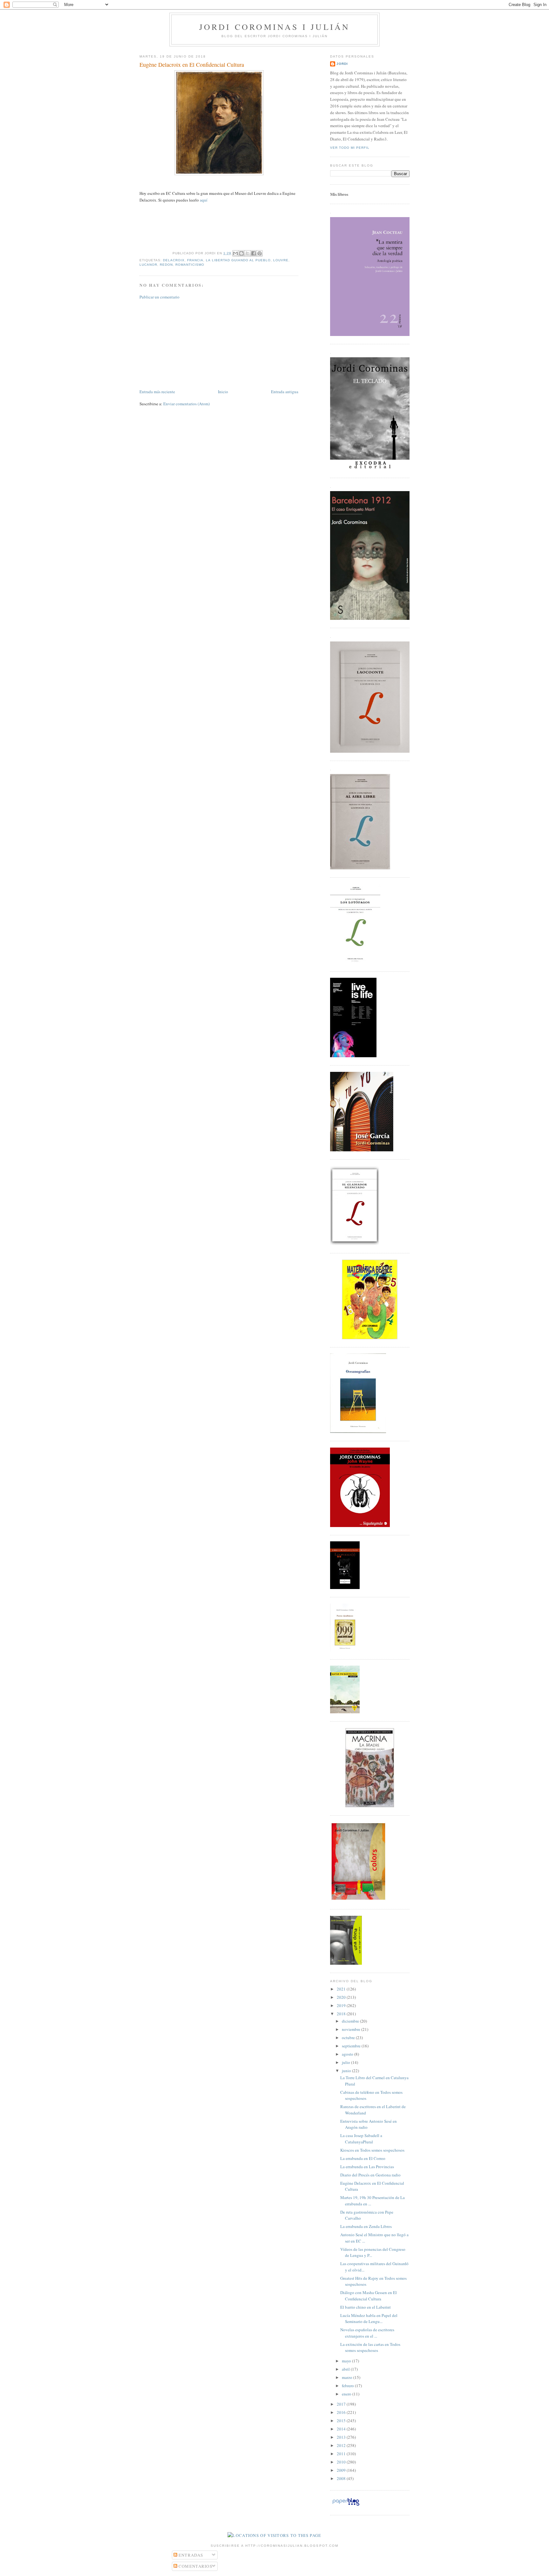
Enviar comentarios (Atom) (186, 404)
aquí (204, 200)
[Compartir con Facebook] (254, 253)
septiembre (352, 2046)
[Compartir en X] (247, 253)
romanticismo (190, 265)
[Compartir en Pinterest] (260, 253)
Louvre (281, 260)
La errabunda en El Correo (363, 2158)
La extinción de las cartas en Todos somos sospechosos (370, 2347)
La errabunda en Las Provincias (367, 2167)
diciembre (351, 2021)
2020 (342, 1997)
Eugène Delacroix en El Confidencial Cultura (192, 65)
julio (346, 2062)
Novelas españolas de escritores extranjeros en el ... (367, 2333)
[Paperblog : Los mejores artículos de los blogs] (346, 2505)
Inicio (223, 392)
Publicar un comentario (159, 297)
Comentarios (195, 2566)
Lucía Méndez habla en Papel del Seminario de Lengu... (369, 2319)
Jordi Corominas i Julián (275, 27)
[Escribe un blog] (241, 253)
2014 (342, 2429)
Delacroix (174, 260)
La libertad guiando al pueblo (238, 260)
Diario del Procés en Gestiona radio (370, 2175)
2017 (342, 2404)
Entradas (190, 2555)
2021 (342, 1989)
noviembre (352, 2029)
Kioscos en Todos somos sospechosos (372, 2150)
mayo (347, 2361)
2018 (342, 2014)
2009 (342, 2470)
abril (346, 2369)
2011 (342, 2454)
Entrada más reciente (157, 392)
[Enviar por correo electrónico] (235, 253)
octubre (349, 2038)
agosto (348, 2054)
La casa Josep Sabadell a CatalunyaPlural (361, 2139)
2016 (342, 2412)
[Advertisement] (187, 344)
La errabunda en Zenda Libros (366, 2226)
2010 (342, 2462)
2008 (342, 2478)
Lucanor (148, 265)
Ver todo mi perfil (350, 148)
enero (347, 2394)
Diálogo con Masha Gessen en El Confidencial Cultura (369, 2296)
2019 (342, 2005)
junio (347, 2071)
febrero (348, 2386)
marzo (348, 2377)
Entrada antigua (285, 392)
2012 (342, 2445)
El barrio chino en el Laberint (366, 2307)
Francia (195, 260)
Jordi (342, 64)
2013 (342, 2437)
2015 (342, 2421)
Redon (166, 265)
